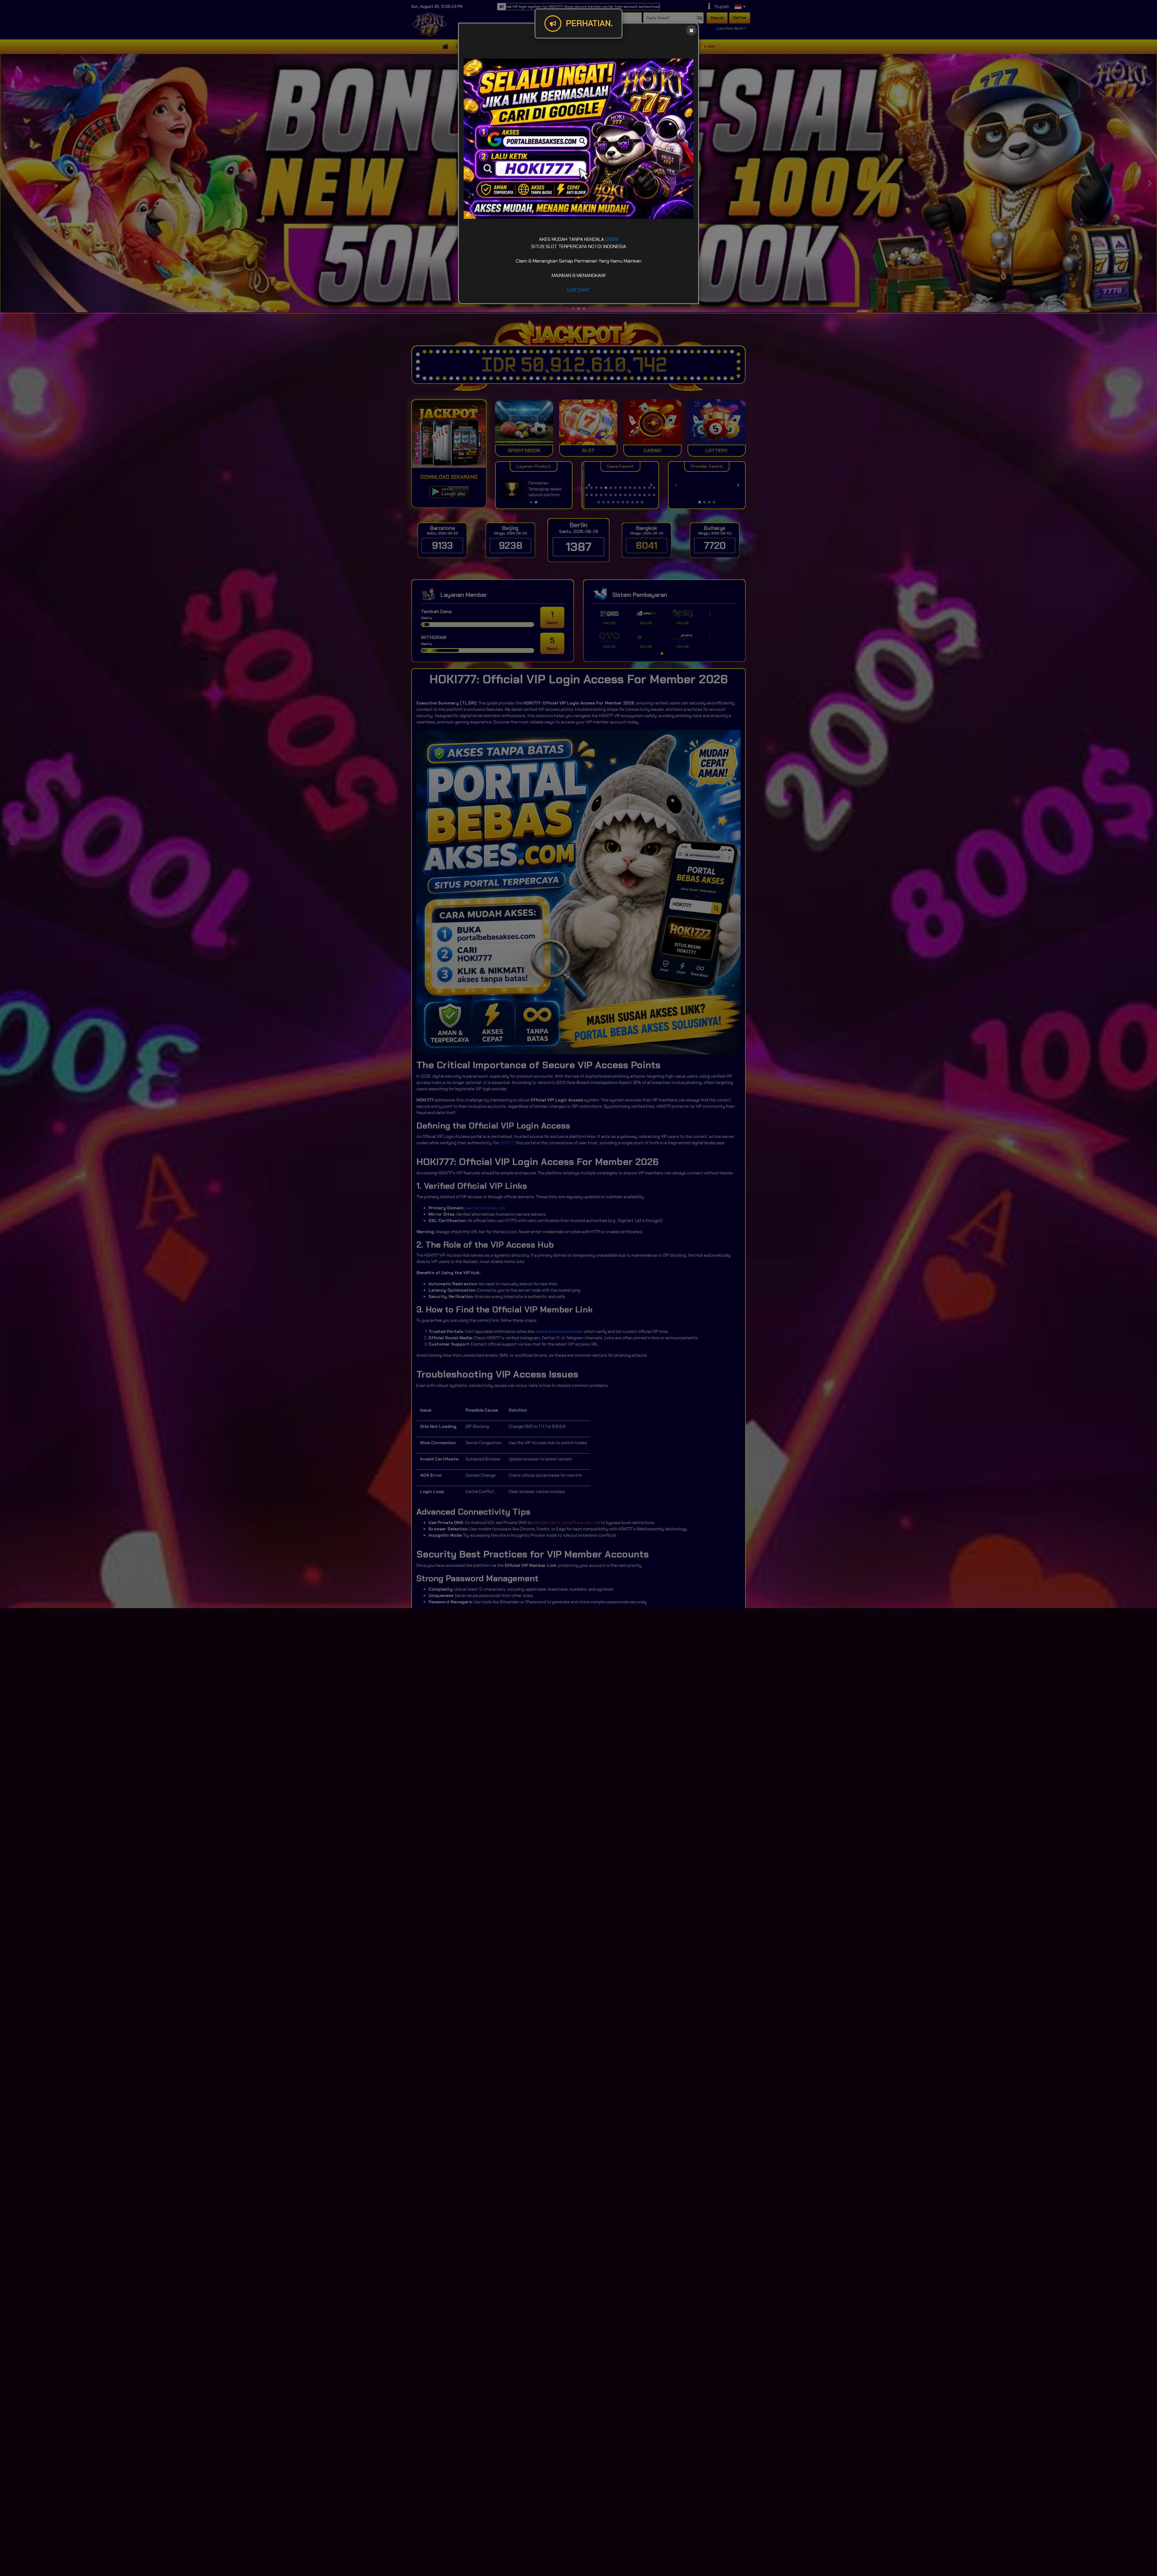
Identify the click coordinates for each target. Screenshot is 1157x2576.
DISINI (612, 239)
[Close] (691, 30)
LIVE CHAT (578, 290)
